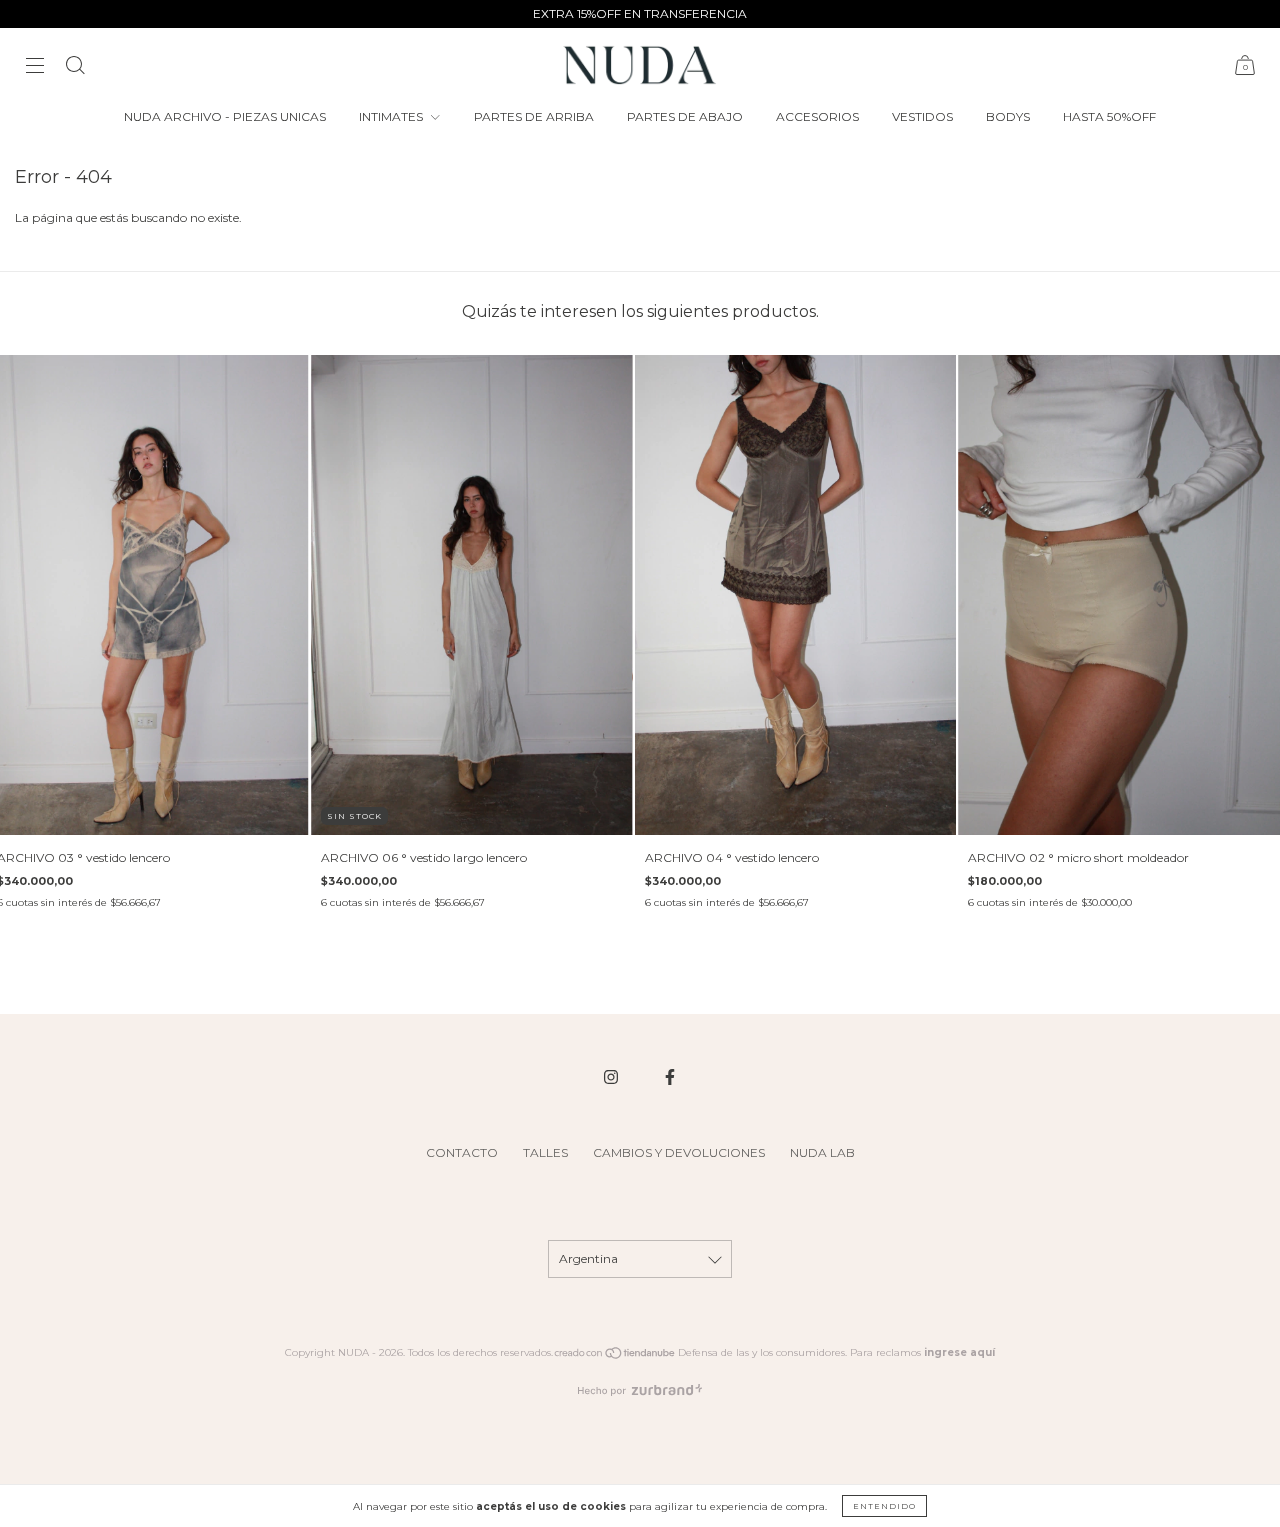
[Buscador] (75, 67)
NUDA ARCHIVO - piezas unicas (225, 116)
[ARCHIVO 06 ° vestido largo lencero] (472, 595)
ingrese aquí (959, 1352)
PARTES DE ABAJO (685, 116)
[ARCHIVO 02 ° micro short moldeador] (1119, 595)
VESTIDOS (922, 116)
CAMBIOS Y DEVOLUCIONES (679, 1152)
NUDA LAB (822, 1152)
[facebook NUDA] (670, 1077)
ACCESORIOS (817, 116)
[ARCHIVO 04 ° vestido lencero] (796, 595)
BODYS (1008, 116)
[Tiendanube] (615, 1356)
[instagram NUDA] (612, 1077)
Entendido (884, 1506)
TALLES (545, 1152)
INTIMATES (392, 116)
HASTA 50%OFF (1109, 116)
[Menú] (35, 67)
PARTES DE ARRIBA (534, 116)
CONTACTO (462, 1152)
